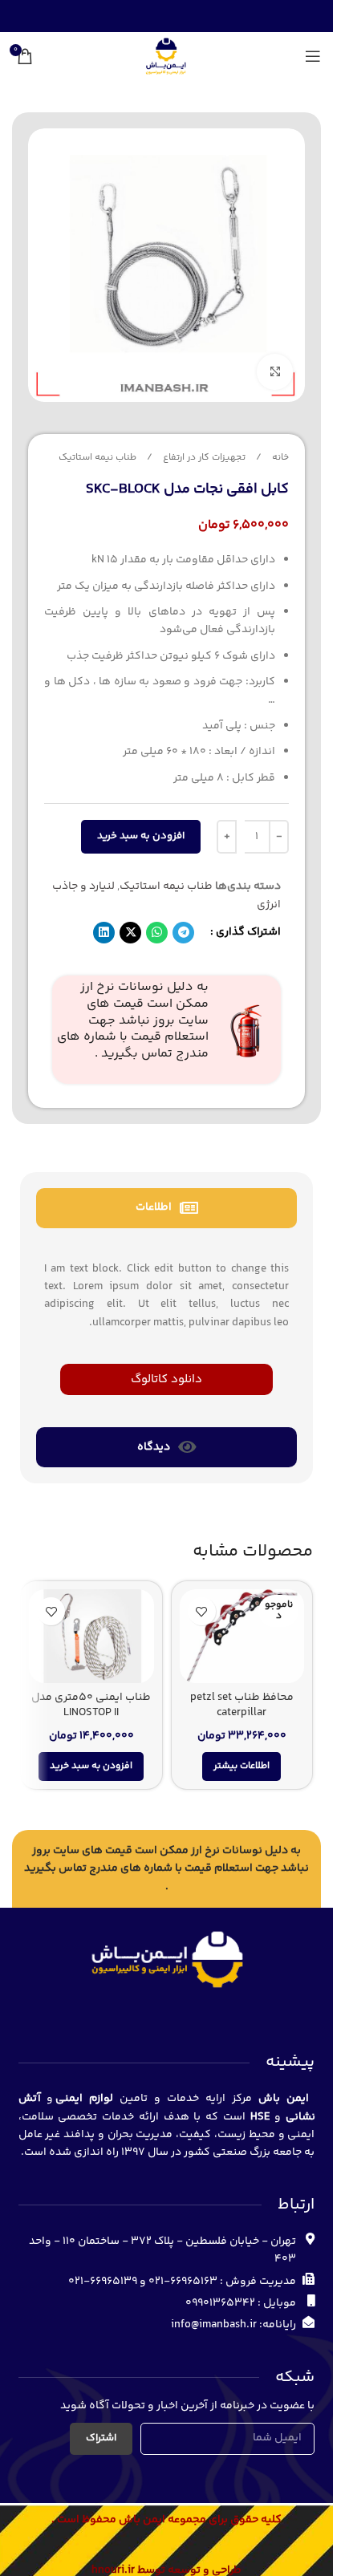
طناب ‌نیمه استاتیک (97, 458)
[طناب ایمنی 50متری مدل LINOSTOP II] (91, 1636)
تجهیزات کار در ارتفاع (203, 458)
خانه (279, 458)
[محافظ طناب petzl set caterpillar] (242, 1636)
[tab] (166, 1208)
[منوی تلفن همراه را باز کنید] (313, 56)
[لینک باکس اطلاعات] (166, 1030)
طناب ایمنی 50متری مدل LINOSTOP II (91, 1706)
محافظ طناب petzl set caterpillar (242, 1706)
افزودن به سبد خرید (141, 836)
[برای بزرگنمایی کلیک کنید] (275, 372)
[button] (183, 933)
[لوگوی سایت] (166, 56)
